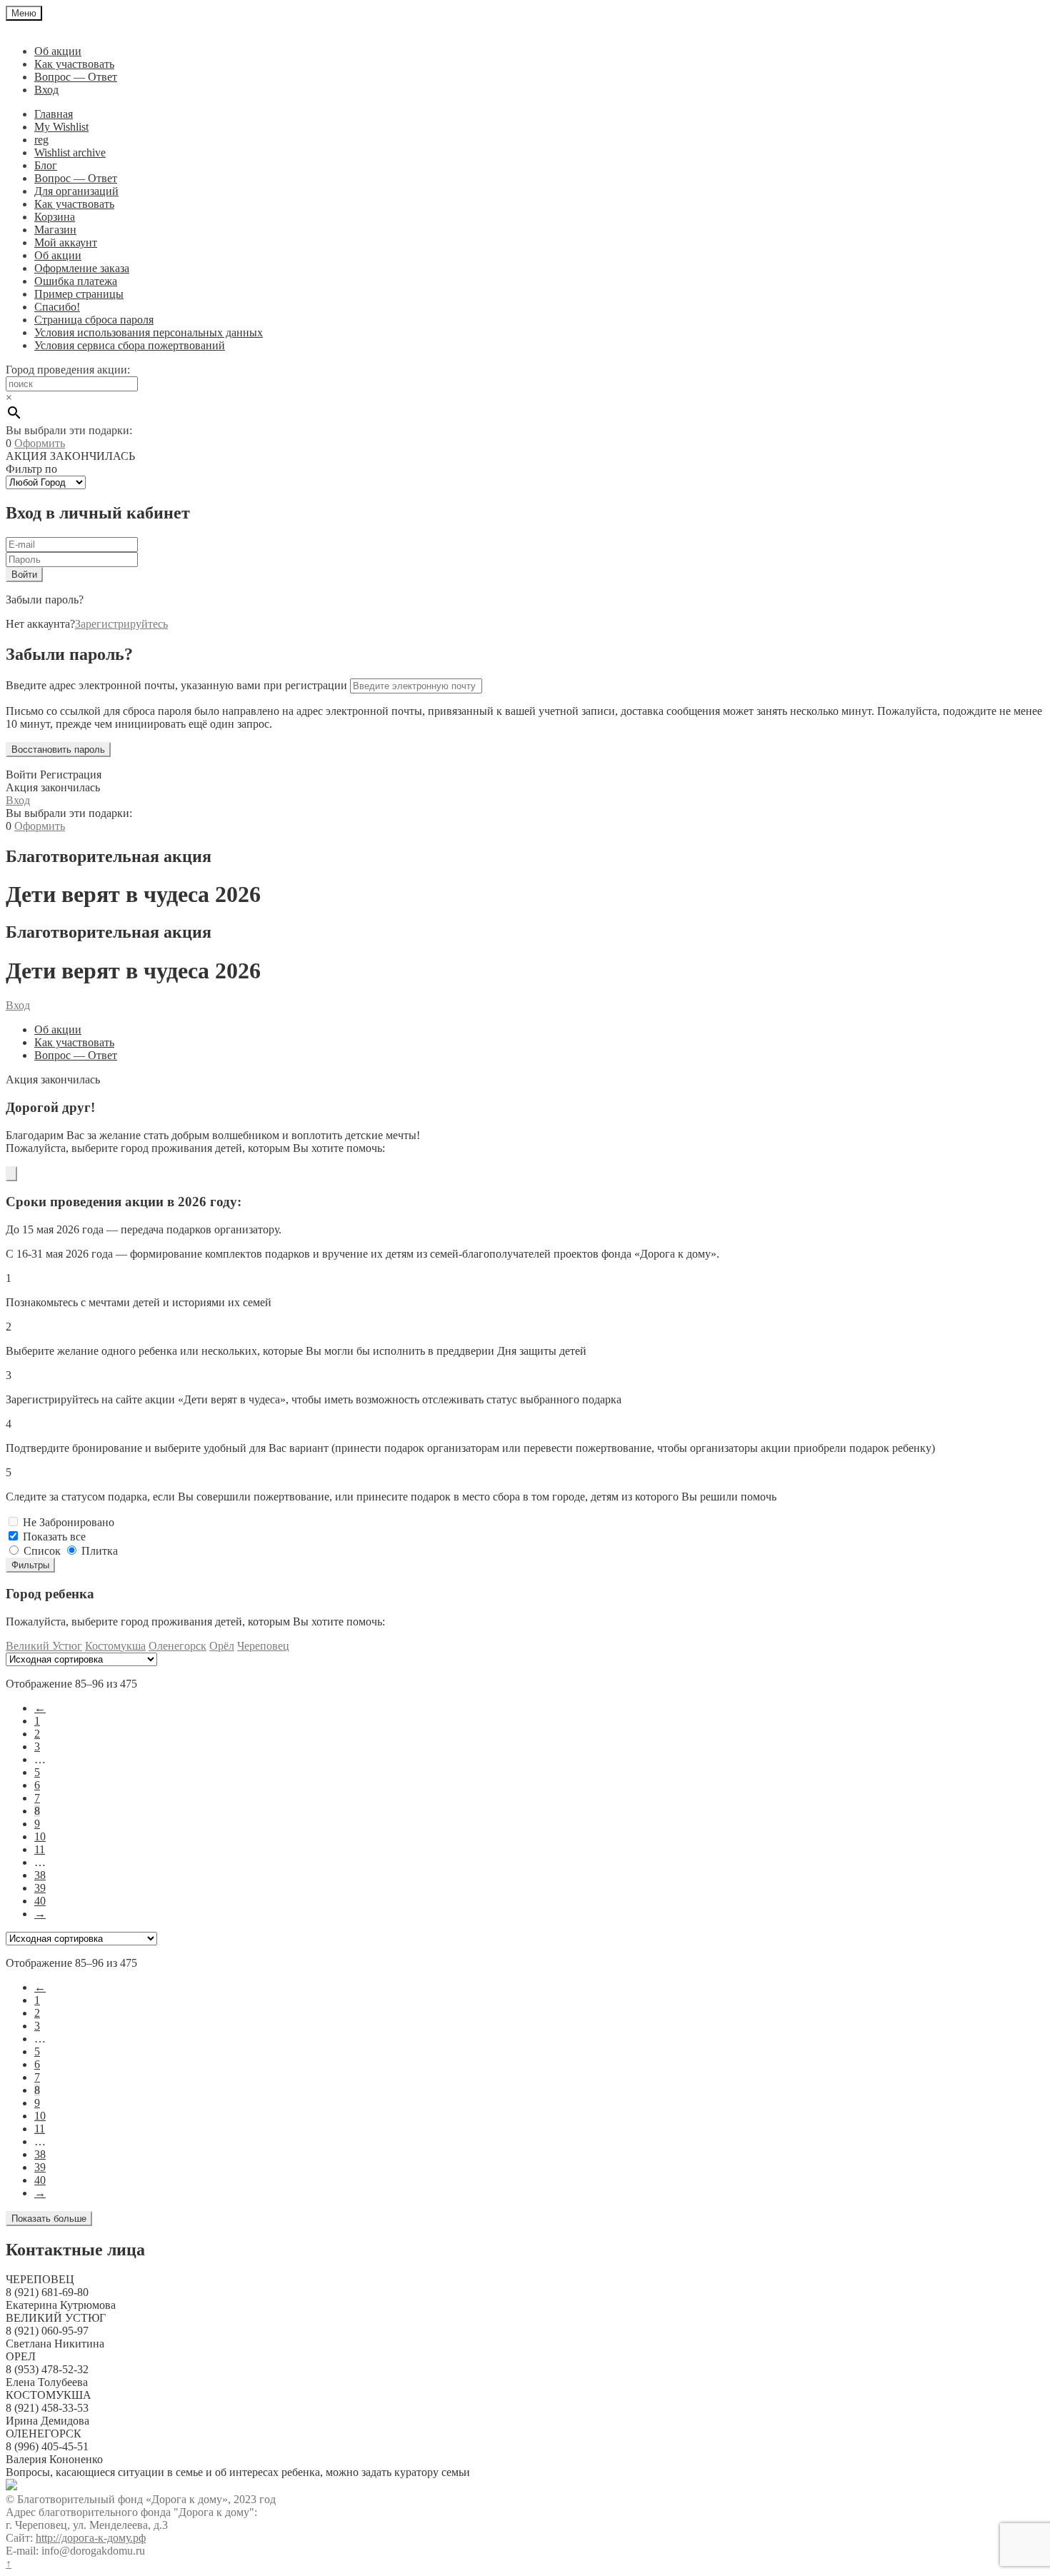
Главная (54, 114)
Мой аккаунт (66, 242)
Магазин (55, 230)
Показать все (54, 1537)
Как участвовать (74, 64)
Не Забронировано (69, 1522)
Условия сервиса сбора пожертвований (130, 345)
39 (40, 1888)
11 (40, 1849)
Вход (46, 90)
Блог (46, 165)
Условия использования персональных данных (149, 332)
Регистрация (71, 775)
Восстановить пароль (58, 750)
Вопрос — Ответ (76, 77)
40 (40, 1901)
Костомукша (115, 1646)
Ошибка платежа (76, 281)
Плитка (100, 1551)
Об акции (58, 51)
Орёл (222, 1646)
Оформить (40, 443)
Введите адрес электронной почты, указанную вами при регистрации (176, 685)
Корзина (55, 217)
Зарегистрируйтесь (121, 624)
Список (42, 1551)
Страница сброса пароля (94, 320)
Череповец (263, 1646)
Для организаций (76, 191)
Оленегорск (177, 1646)
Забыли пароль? (45, 600)
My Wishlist (61, 127)
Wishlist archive (70, 152)
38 (40, 1875)
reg (41, 140)
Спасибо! (57, 307)
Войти (21, 775)
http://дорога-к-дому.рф (91, 2538)
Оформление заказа (82, 268)
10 (40, 1836)
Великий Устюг (44, 1646)
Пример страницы (79, 294)
